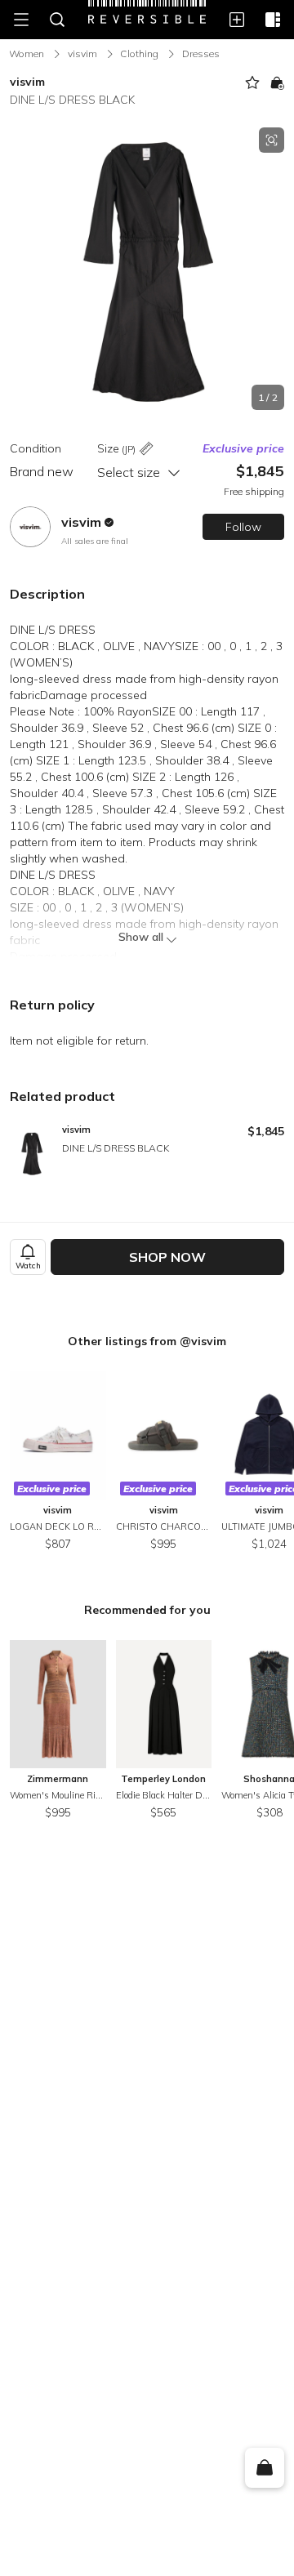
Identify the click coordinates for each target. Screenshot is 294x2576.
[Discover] (273, 20)
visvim (82, 53)
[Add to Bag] (277, 82)
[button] (147, 269)
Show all (141, 937)
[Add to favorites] (252, 82)
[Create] (237, 20)
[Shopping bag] (264, 2468)
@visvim (203, 1341)
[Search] (57, 20)
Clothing (139, 53)
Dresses (201, 53)
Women (27, 53)
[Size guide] (146, 450)
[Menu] (21, 20)
